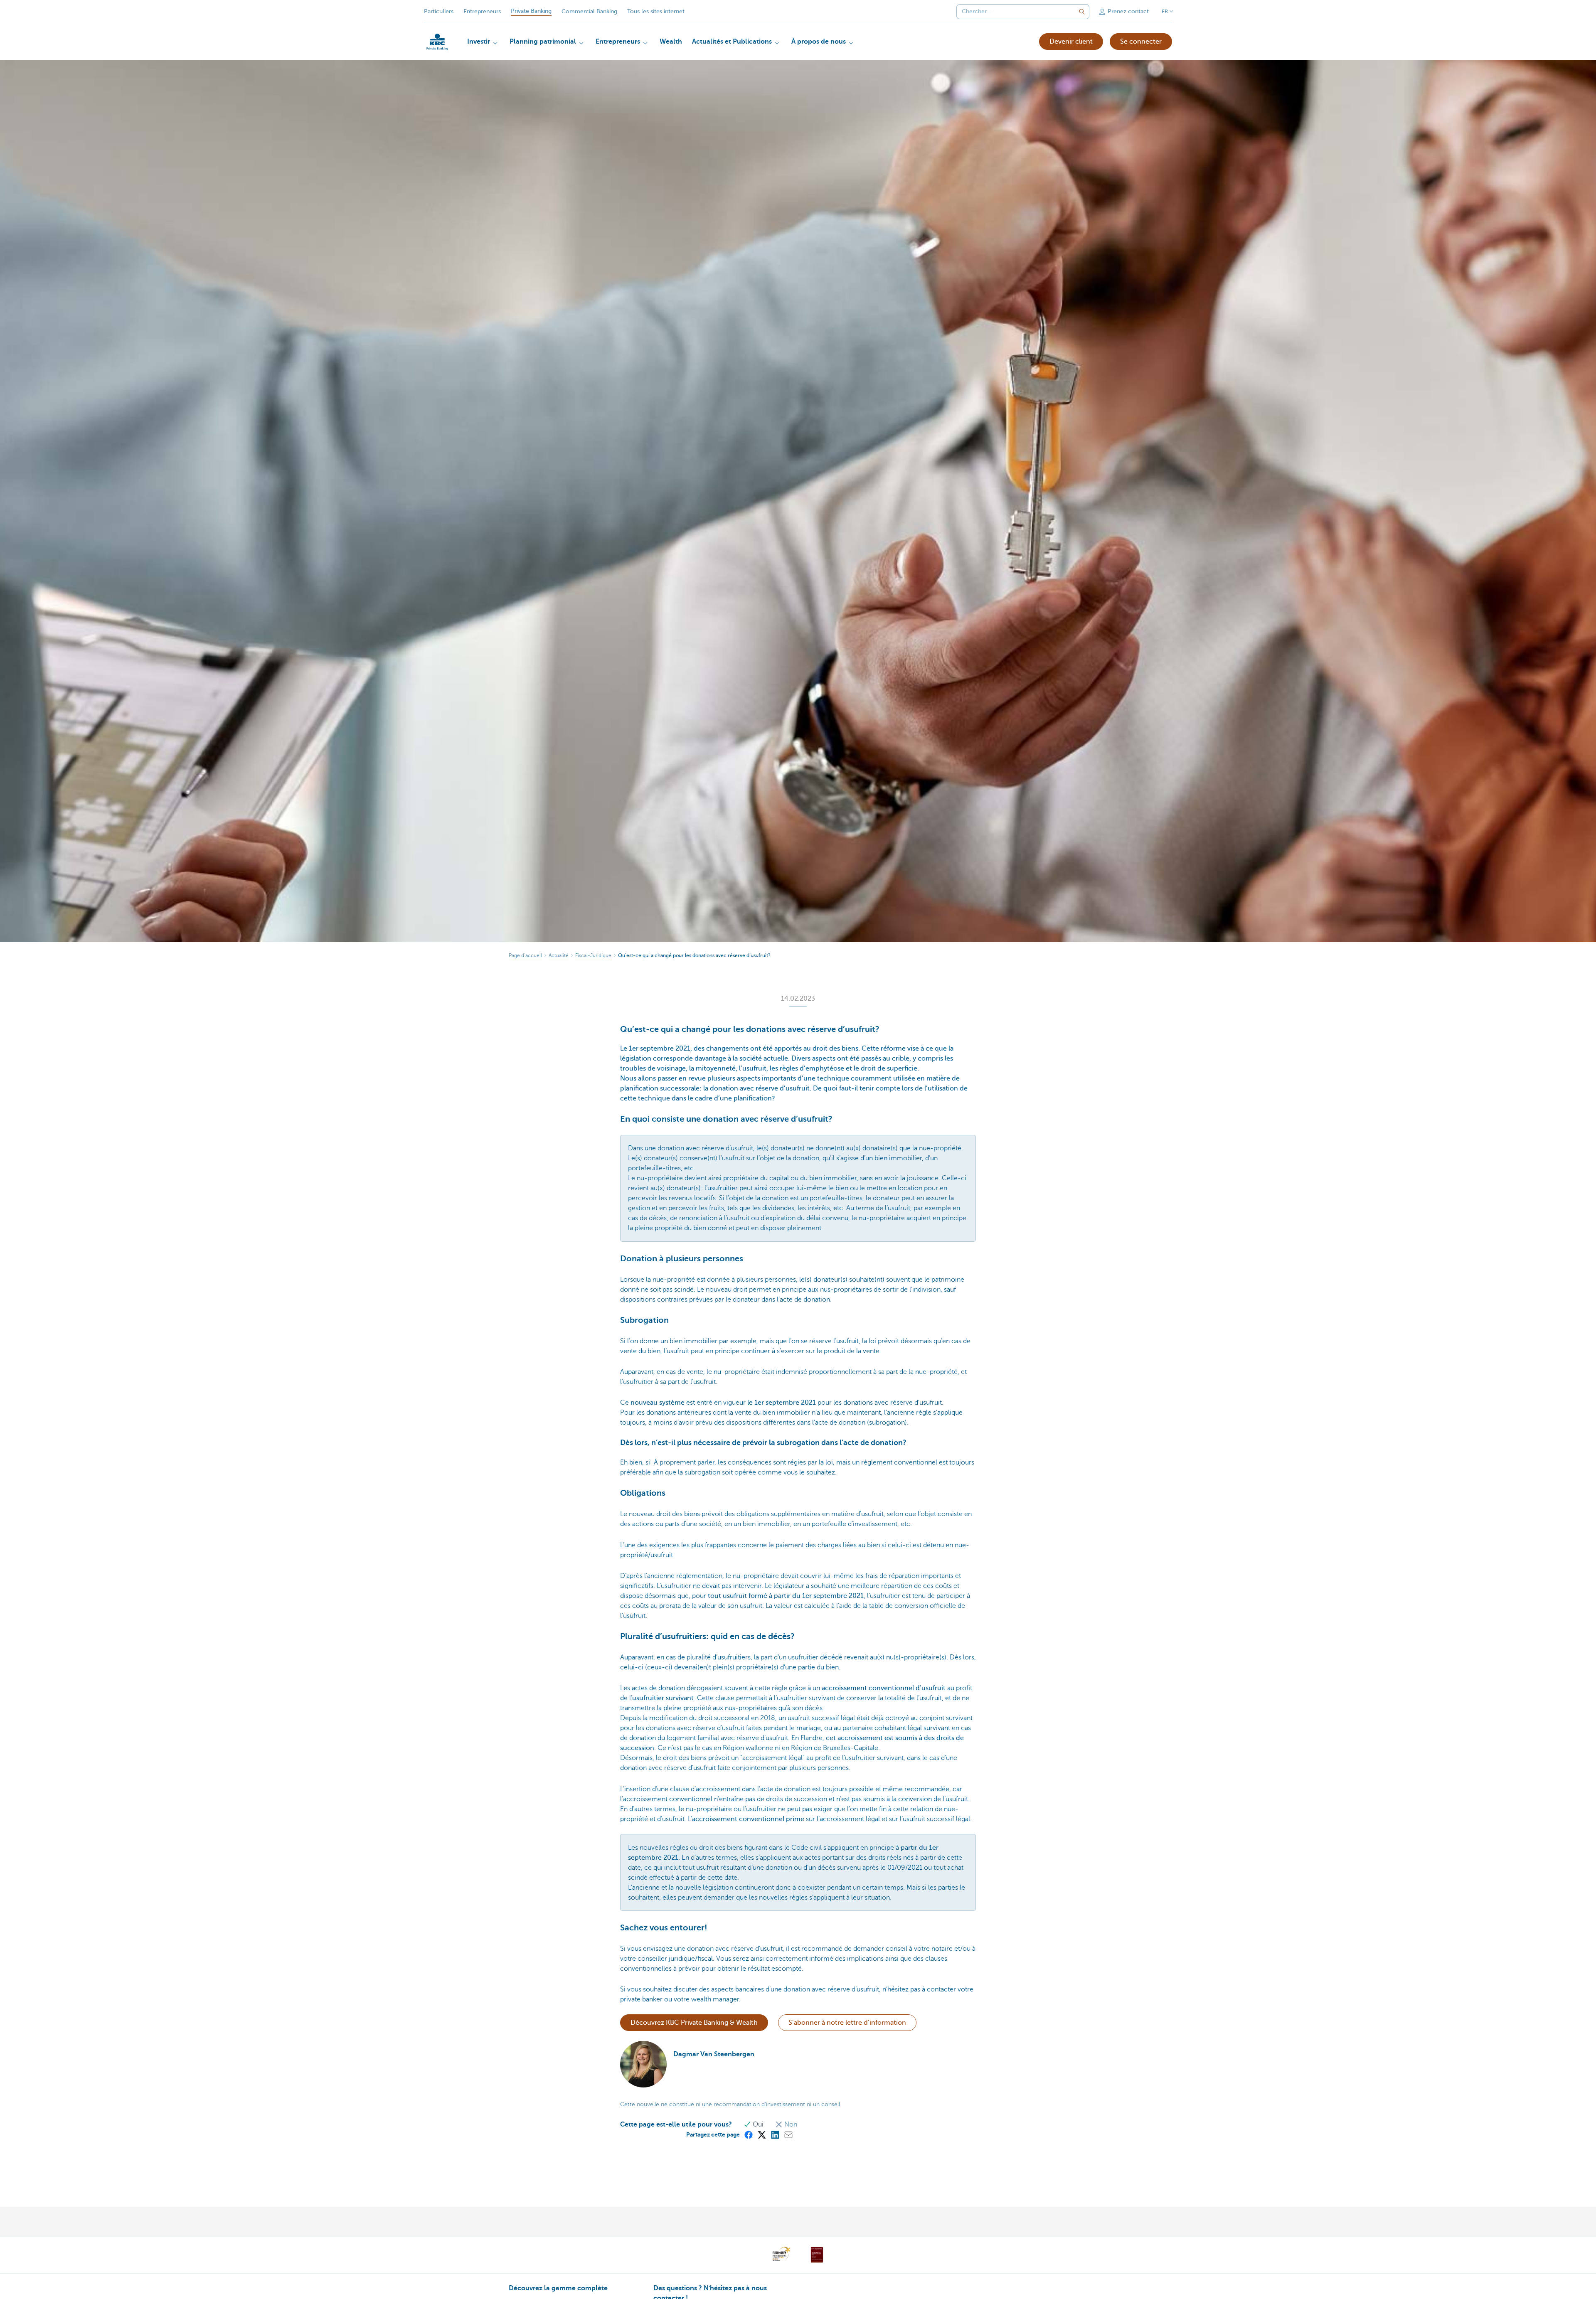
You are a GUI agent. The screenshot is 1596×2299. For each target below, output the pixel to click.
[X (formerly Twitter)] (761, 2134)
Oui (758, 2124)
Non (790, 2124)
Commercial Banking (589, 11)
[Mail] (788, 2134)
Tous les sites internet (656, 11)
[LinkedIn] (775, 2134)
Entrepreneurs (482, 11)
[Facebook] (748, 2134)
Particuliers (439, 11)
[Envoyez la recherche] (1082, 12)
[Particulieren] (437, 42)
